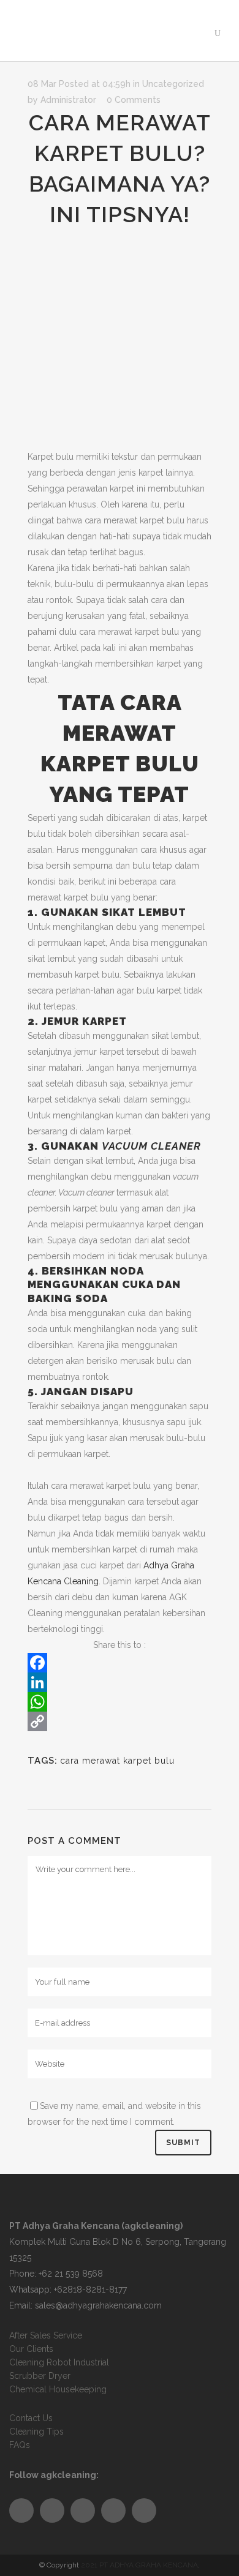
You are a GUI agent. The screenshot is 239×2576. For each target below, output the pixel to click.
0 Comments (134, 100)
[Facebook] (120, 1663)
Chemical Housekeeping (58, 2389)
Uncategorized (173, 84)
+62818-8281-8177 (90, 2290)
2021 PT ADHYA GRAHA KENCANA (139, 2565)
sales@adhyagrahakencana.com (98, 2305)
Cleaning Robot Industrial (59, 2362)
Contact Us (31, 2418)
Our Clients (31, 2349)
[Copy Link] (120, 1721)
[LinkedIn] (120, 1682)
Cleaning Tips (36, 2432)
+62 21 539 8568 (71, 2274)
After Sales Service (46, 2335)
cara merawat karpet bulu (117, 1761)
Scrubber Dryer (40, 2376)
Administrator (68, 100)
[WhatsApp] (120, 1702)
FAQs (20, 2445)
